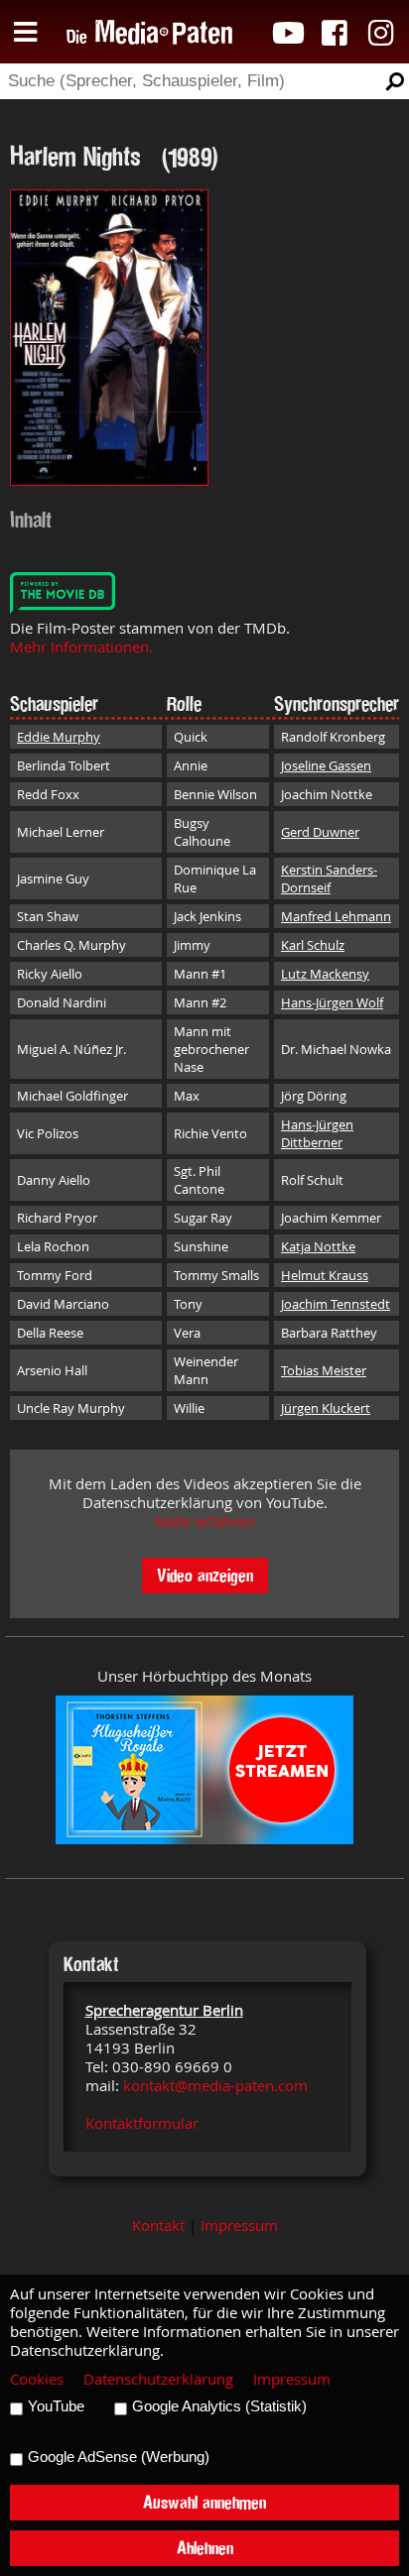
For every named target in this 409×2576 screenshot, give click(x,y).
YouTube (56, 2406)
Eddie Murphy (59, 737)
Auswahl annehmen (204, 2502)
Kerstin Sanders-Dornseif (329, 878)
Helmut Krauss (325, 1275)
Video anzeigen (205, 1575)
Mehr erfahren (204, 1522)
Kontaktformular (142, 2123)
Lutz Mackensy (325, 974)
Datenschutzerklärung (158, 2379)
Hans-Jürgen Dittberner (317, 1133)
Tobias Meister (324, 1370)
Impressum (239, 2225)
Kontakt (158, 2225)
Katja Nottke (318, 1246)
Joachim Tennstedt (336, 1304)
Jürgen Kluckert (326, 1408)
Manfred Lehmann (336, 916)
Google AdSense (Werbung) (119, 2457)
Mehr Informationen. (81, 647)
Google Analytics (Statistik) (219, 2406)
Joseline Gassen (326, 765)
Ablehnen (205, 2548)
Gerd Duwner (320, 832)
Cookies (37, 2379)
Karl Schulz (313, 945)
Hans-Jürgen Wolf (332, 1002)
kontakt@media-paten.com (215, 2086)
